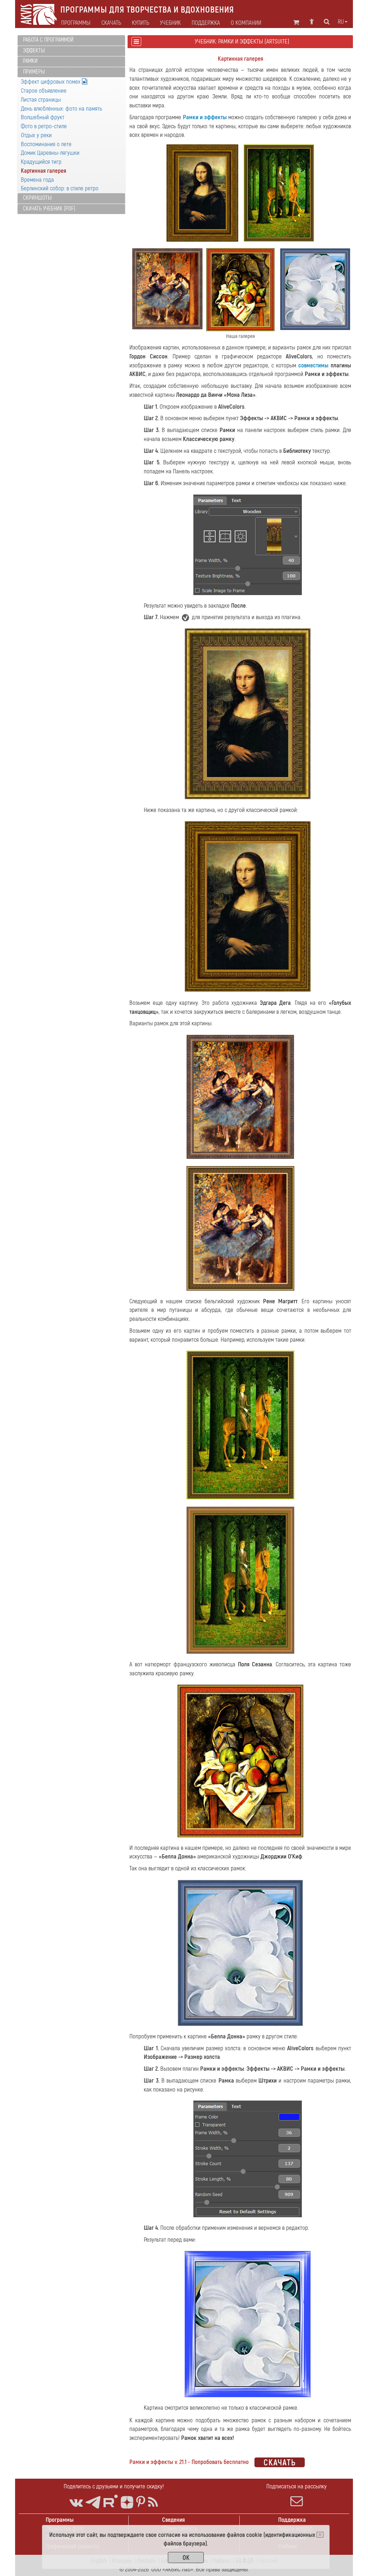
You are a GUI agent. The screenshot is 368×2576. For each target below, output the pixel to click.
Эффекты (34, 51)
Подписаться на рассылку (296, 2486)
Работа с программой (48, 40)
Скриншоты (37, 198)
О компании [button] (246, 23)
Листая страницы (41, 100)
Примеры (34, 72)
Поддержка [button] (206, 23)
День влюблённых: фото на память (61, 109)
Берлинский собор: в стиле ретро (60, 188)
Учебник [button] (170, 23)
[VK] (76, 2503)
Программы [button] (76, 23)
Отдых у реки (36, 135)
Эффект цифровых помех (51, 82)
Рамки (30, 61)
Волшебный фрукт (43, 117)
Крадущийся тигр (41, 162)
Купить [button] (141, 23)
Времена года (37, 180)
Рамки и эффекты (205, 117)
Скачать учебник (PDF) (49, 209)
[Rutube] (111, 2501)
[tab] (71, 40)
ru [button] (341, 22)
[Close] (320, 2535)
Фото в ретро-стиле (44, 126)
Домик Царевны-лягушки (50, 153)
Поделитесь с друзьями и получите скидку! (114, 2486)
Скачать (111, 23)
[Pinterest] (141, 2503)
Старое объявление (44, 91)
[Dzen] (127, 2503)
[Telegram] (93, 2503)
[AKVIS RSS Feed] (153, 2503)
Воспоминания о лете (46, 144)
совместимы (313, 365)
